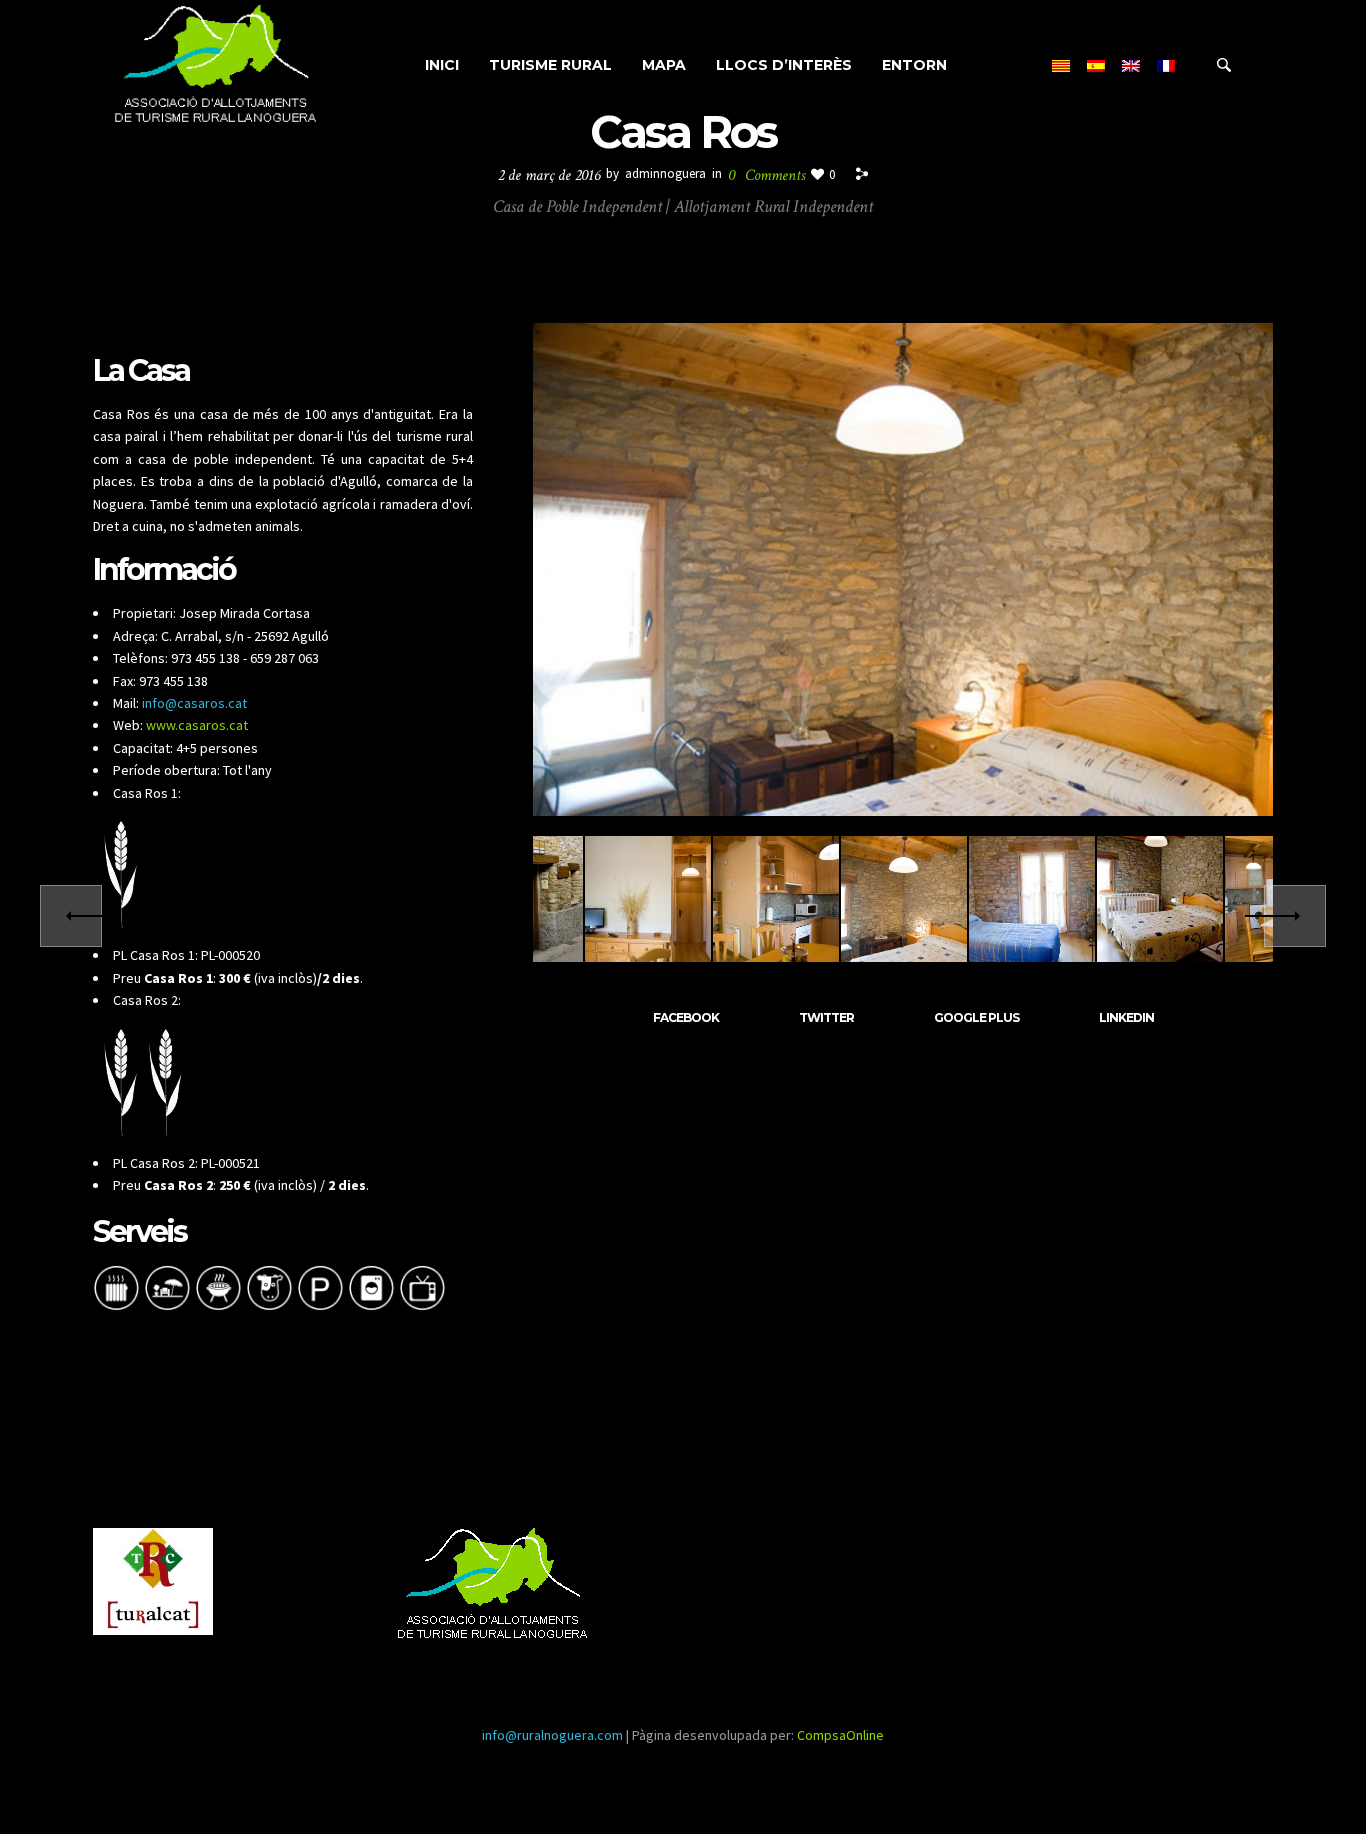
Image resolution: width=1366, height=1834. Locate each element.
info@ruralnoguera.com (552, 1735)
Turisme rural (550, 65)
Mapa (664, 65)
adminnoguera (665, 173)
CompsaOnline (840, 1735)
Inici (442, 65)
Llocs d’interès (784, 65)
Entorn (914, 65)
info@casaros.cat (194, 703)
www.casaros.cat (197, 725)
